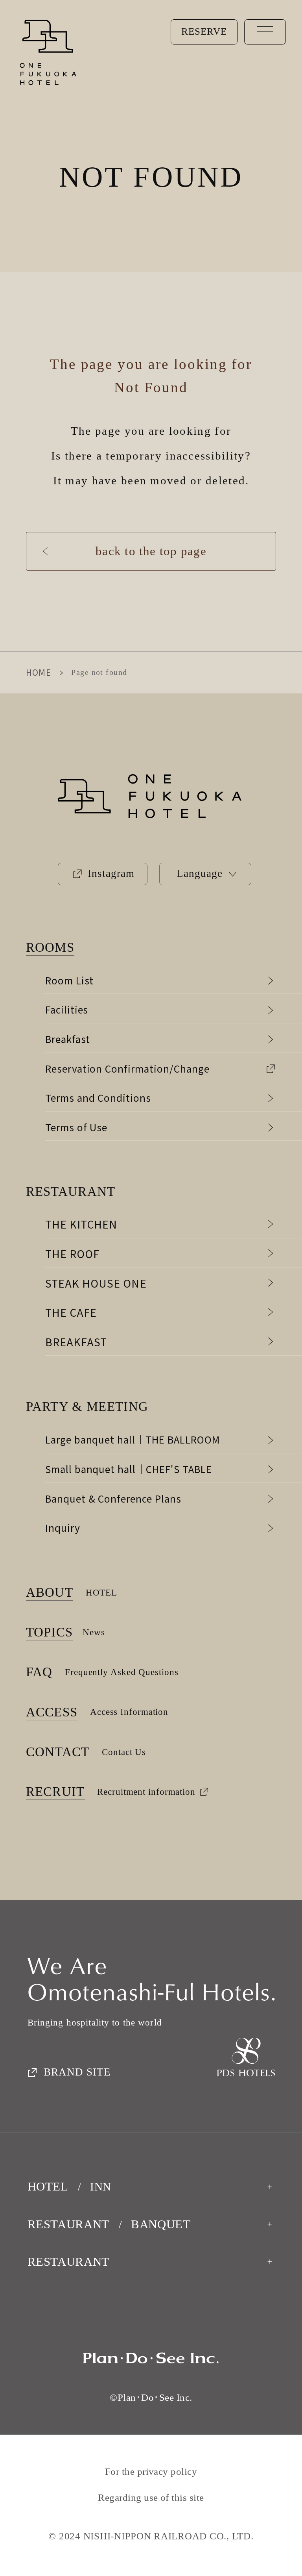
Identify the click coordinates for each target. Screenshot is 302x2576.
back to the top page (151, 551)
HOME (39, 672)
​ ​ (89, 1407)
